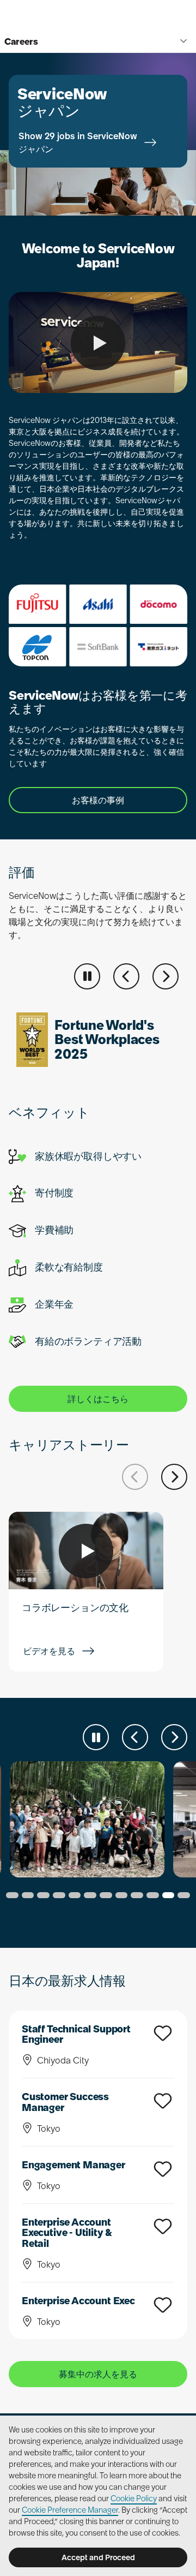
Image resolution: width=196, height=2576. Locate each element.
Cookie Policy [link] (134, 2499)
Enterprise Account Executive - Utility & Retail (67, 2233)
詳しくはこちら (98, 1399)
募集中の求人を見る (98, 2374)
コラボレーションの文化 (75, 1608)
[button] (126, 976)
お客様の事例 (98, 800)
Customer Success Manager (65, 2102)
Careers (21, 41)
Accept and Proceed (98, 2557)
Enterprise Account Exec (78, 2301)
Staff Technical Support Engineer (76, 2034)
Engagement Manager (73, 2165)
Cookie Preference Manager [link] (70, 2510)
